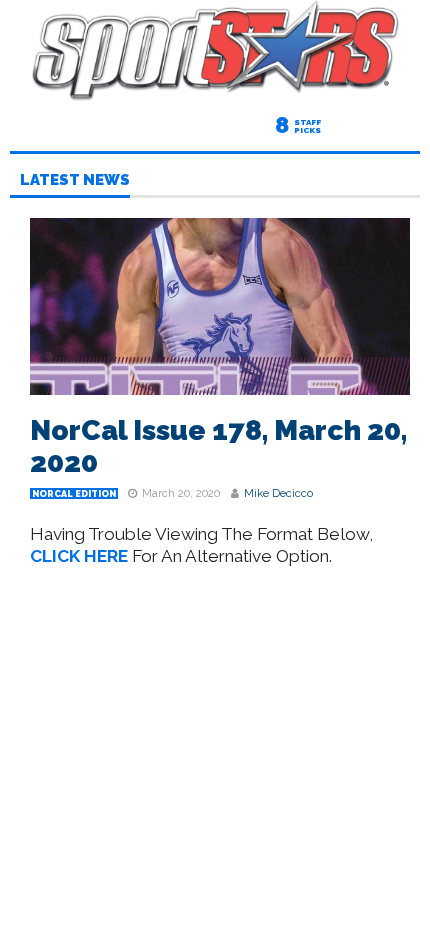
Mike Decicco (278, 493)
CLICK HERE (79, 556)
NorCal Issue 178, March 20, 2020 (218, 446)
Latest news (75, 181)
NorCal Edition (74, 494)
